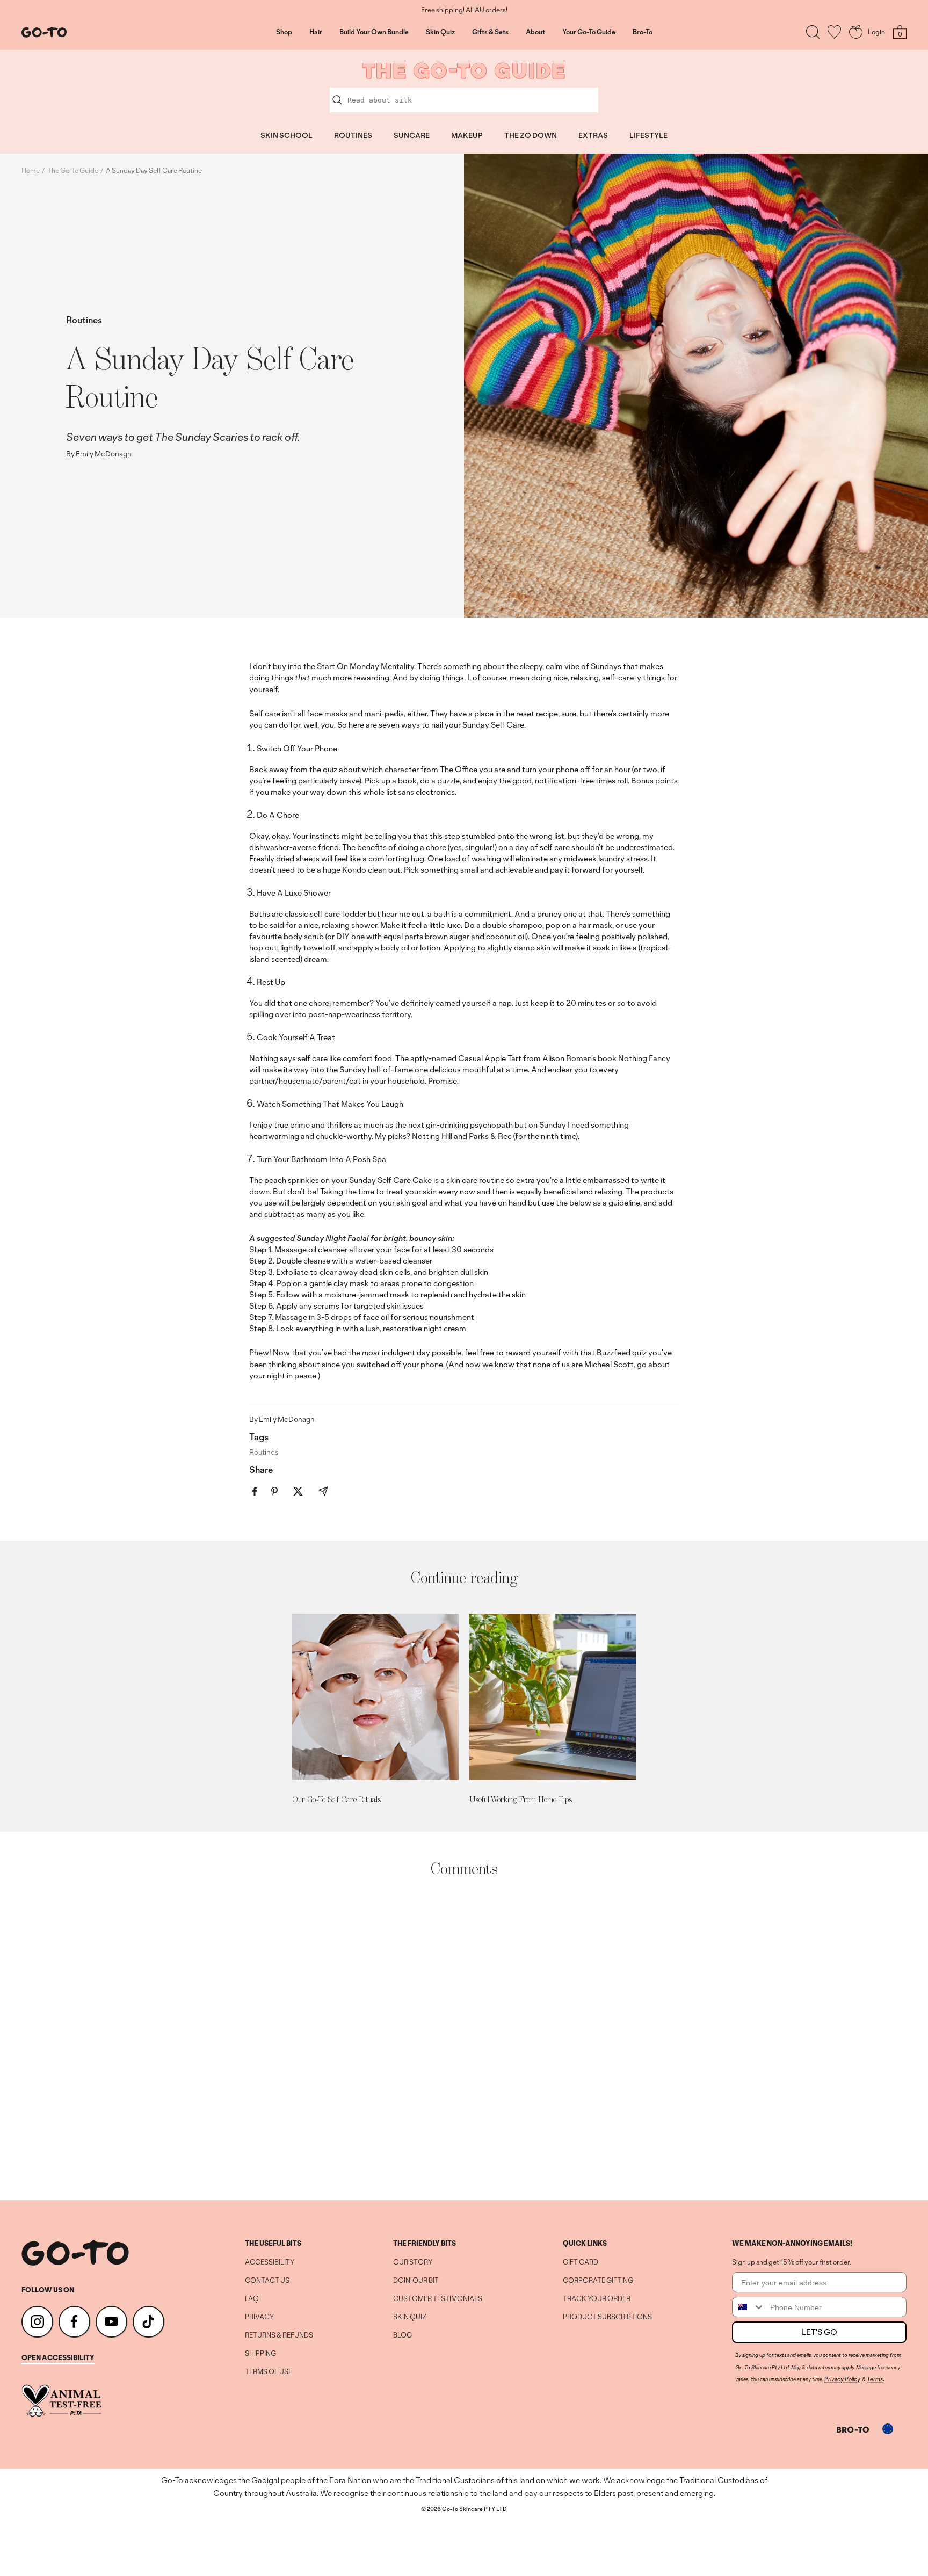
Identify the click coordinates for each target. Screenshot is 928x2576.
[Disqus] (464, 2039)
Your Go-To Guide (589, 32)
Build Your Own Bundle (374, 32)
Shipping (260, 2354)
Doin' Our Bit (416, 2281)
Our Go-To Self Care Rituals (336, 1799)
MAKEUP (467, 135)
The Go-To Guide (73, 170)
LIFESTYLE (648, 135)
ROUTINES (353, 135)
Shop (284, 32)
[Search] (813, 32)
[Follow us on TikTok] (148, 2322)
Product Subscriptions (607, 2317)
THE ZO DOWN (531, 135)
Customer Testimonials (438, 2299)
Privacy (259, 2317)
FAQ (252, 2299)
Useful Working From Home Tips (521, 1799)
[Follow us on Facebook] (74, 2322)
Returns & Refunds (279, 2335)
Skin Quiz (440, 32)
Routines (84, 320)
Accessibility (270, 2262)
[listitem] (255, 1492)
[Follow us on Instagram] (37, 2322)
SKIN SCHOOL (287, 135)
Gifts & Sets (490, 32)
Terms (875, 2379)
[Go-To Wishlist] (834, 32)
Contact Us (267, 2281)
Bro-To (643, 32)
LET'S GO (820, 2332)
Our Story (413, 2262)
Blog (403, 2335)
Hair (316, 32)
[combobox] (749, 2307)
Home (31, 170)
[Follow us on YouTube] (111, 2322)
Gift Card (581, 2262)
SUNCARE (412, 135)
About (535, 32)
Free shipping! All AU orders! (464, 10)
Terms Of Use (269, 2372)
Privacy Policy (842, 2379)
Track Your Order (597, 2299)
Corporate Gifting (598, 2281)
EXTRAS (593, 135)
